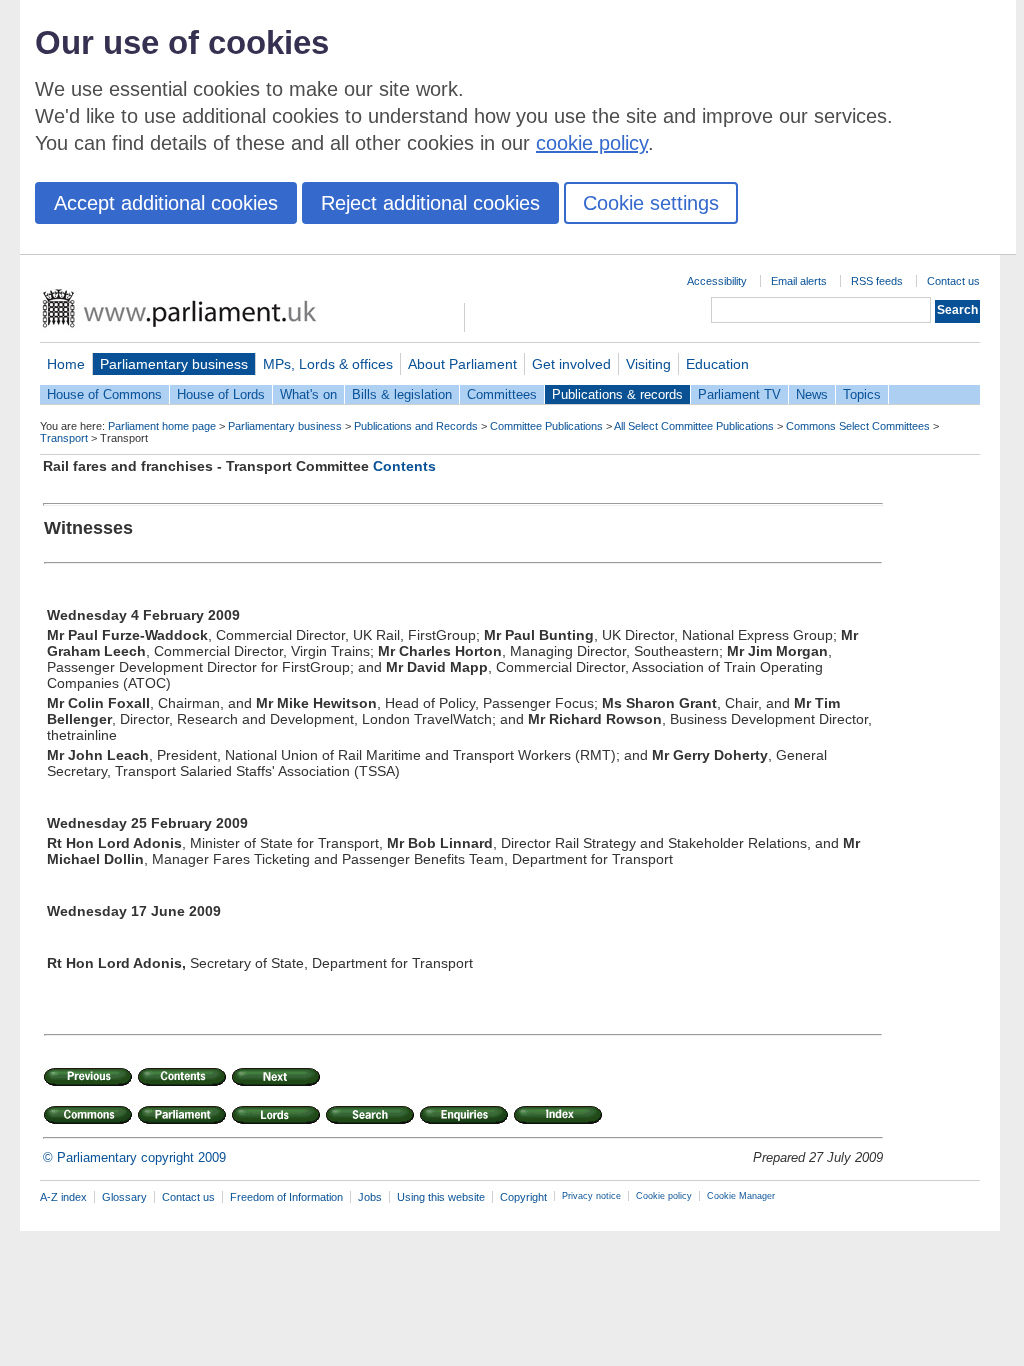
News (812, 394)
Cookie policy (664, 1196)
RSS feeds (877, 281)
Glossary (124, 1197)
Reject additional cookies (430, 203)
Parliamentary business (174, 364)
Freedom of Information (286, 1197)
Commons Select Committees (858, 426)
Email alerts (799, 281)
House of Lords (221, 394)
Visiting (648, 364)
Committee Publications (546, 426)
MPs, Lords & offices (328, 364)
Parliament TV (739, 394)
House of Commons (104, 394)
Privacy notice (591, 1196)
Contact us (953, 281)
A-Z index (63, 1197)
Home (66, 364)
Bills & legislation (402, 394)
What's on (308, 394)
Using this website (441, 1197)
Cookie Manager (741, 1196)
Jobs (370, 1197)
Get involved (571, 364)
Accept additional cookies (166, 203)
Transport (64, 438)
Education (717, 364)
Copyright (523, 1197)
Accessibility (717, 281)
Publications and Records (416, 426)
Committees (502, 394)
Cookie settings (651, 203)
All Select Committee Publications (694, 426)
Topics (862, 394)
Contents (404, 466)
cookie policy (592, 143)
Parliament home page (162, 426)
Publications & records (617, 394)
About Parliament (462, 364)
